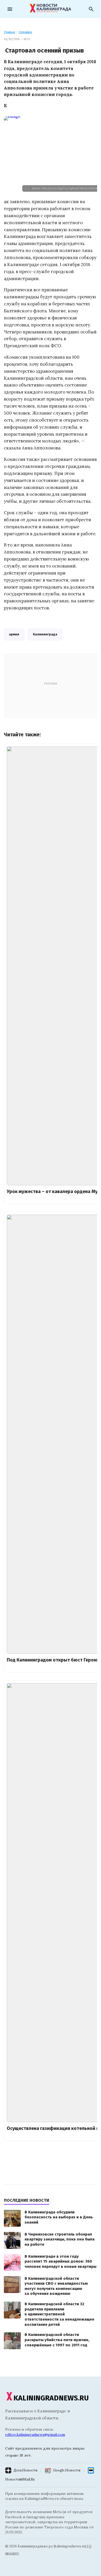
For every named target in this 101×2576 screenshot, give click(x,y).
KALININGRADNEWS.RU (51, 2398)
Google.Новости (67, 2470)
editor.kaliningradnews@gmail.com (35, 2435)
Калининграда (45, 634)
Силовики (25, 32)
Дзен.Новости (25, 2470)
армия (14, 634)
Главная (9, 32)
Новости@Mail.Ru (20, 2479)
